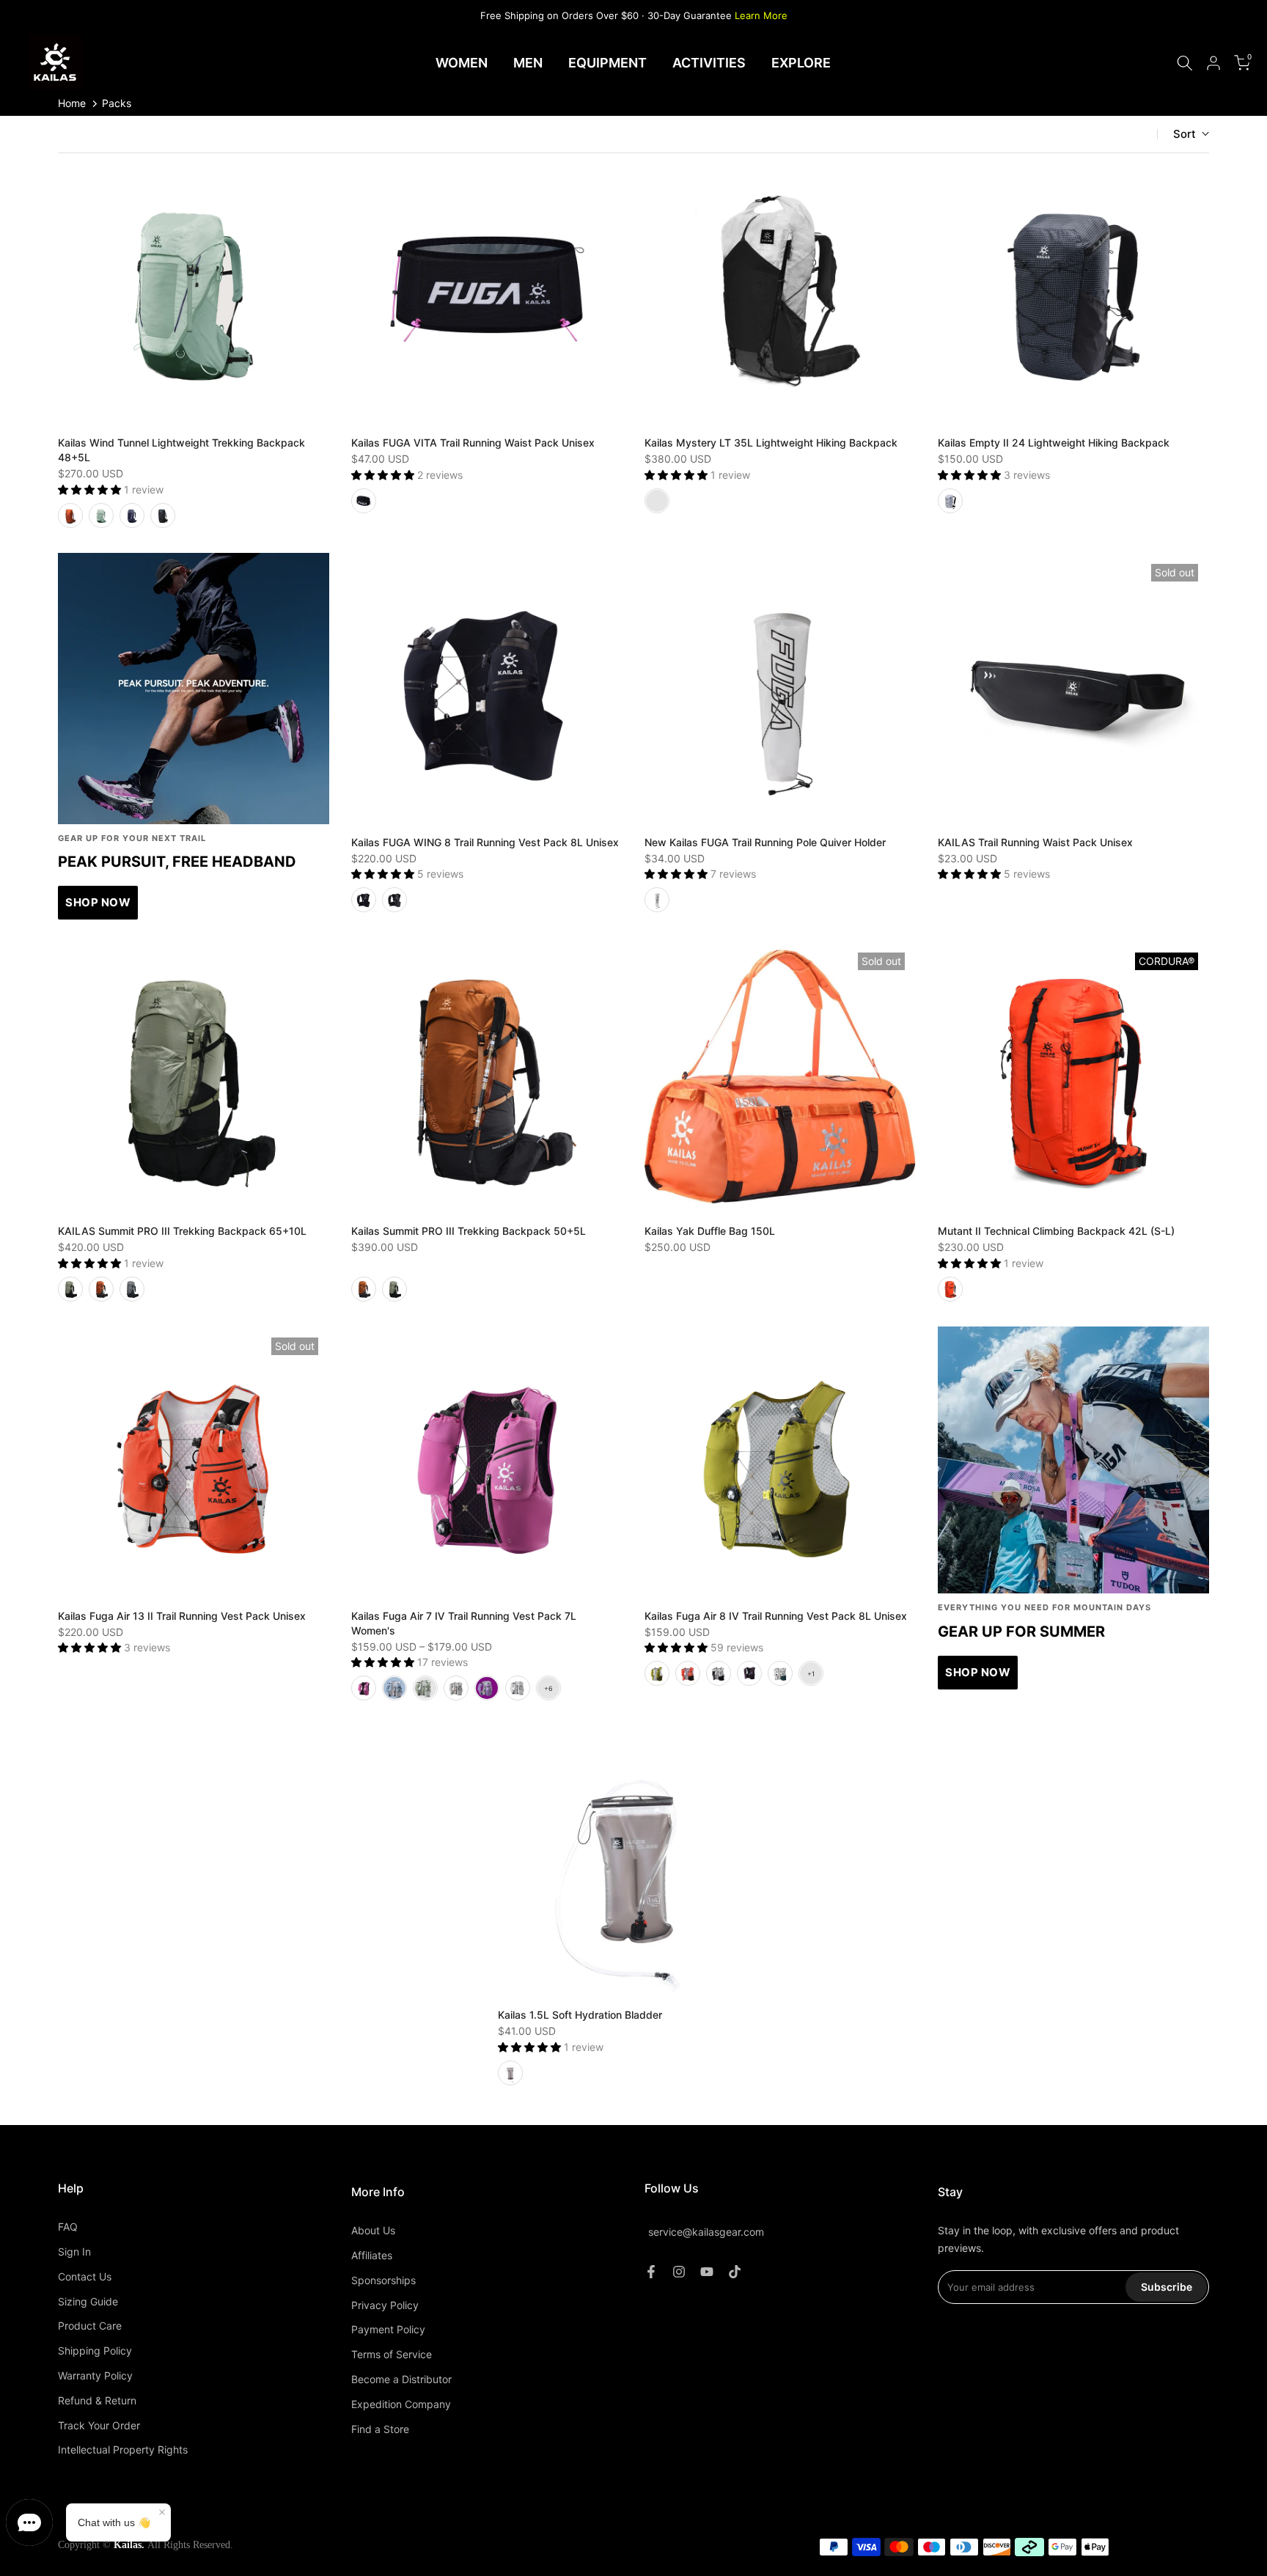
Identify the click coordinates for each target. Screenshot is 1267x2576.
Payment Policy (388, 2329)
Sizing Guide (88, 2301)
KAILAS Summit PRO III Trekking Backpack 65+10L (182, 1231)
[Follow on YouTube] (707, 2272)
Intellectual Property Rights (123, 2450)
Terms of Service (392, 2354)
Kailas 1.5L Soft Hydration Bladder (580, 2015)
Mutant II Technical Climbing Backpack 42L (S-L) (1056, 1231)
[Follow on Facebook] (651, 2272)
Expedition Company (401, 2404)
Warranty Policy (95, 2375)
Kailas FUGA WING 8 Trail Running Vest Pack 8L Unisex (485, 842)
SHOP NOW (98, 902)
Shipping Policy (95, 2351)
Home (72, 103)
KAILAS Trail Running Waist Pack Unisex (1035, 842)
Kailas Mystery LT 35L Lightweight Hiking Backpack (771, 443)
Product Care (90, 2326)
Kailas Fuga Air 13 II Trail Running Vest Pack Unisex (182, 1616)
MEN (528, 63)
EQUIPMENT (607, 63)
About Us (373, 2230)
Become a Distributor (401, 2379)
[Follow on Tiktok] (735, 2272)
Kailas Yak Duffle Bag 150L (710, 1231)
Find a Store (380, 2429)
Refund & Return (97, 2400)
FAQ (68, 2227)
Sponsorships (383, 2280)
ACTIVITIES (709, 63)
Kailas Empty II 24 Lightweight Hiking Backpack (1054, 443)
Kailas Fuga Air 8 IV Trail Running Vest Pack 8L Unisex (776, 1616)
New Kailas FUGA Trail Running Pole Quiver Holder (765, 842)
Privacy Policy (385, 2305)
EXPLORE (801, 63)
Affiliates (372, 2255)
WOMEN (462, 63)
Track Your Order (99, 2425)
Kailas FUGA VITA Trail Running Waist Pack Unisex (473, 443)
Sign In (74, 2252)
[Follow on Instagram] (679, 2272)
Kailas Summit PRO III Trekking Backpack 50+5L (469, 1231)
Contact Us (85, 2276)
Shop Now (978, 1672)
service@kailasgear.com (706, 2232)
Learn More (761, 15)
